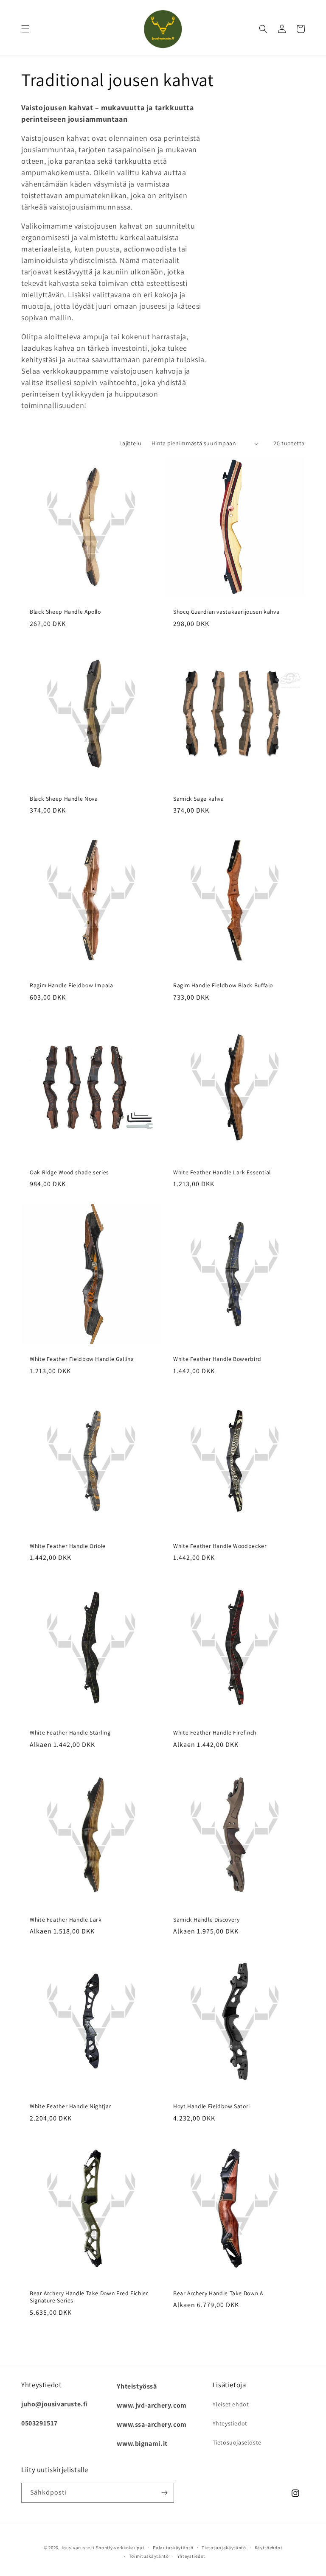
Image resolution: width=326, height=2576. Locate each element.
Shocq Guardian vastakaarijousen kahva (226, 612)
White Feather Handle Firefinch (215, 1733)
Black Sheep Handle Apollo (65, 612)
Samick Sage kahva (199, 799)
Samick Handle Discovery (207, 1920)
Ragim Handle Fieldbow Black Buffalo (223, 985)
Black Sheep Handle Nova (64, 799)
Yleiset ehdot (231, 2404)
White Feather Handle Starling (70, 1733)
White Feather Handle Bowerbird (217, 1359)
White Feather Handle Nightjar (70, 2106)
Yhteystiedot (230, 2423)
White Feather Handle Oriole (68, 1546)
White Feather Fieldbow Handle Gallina (82, 1359)
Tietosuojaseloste (237, 2442)
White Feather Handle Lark (66, 1920)
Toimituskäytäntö (149, 2556)
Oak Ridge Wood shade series (69, 1172)
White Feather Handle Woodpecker (220, 1546)
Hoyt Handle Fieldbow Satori (212, 2106)
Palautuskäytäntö (173, 2548)
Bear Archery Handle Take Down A (218, 2293)
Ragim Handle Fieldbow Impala (72, 985)
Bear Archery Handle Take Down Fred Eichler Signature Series (89, 2297)
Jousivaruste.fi (78, 2548)
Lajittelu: (131, 443)
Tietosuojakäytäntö (224, 2548)
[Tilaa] (164, 2493)
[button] (25, 29)
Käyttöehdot (269, 2548)
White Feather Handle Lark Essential (222, 1172)
